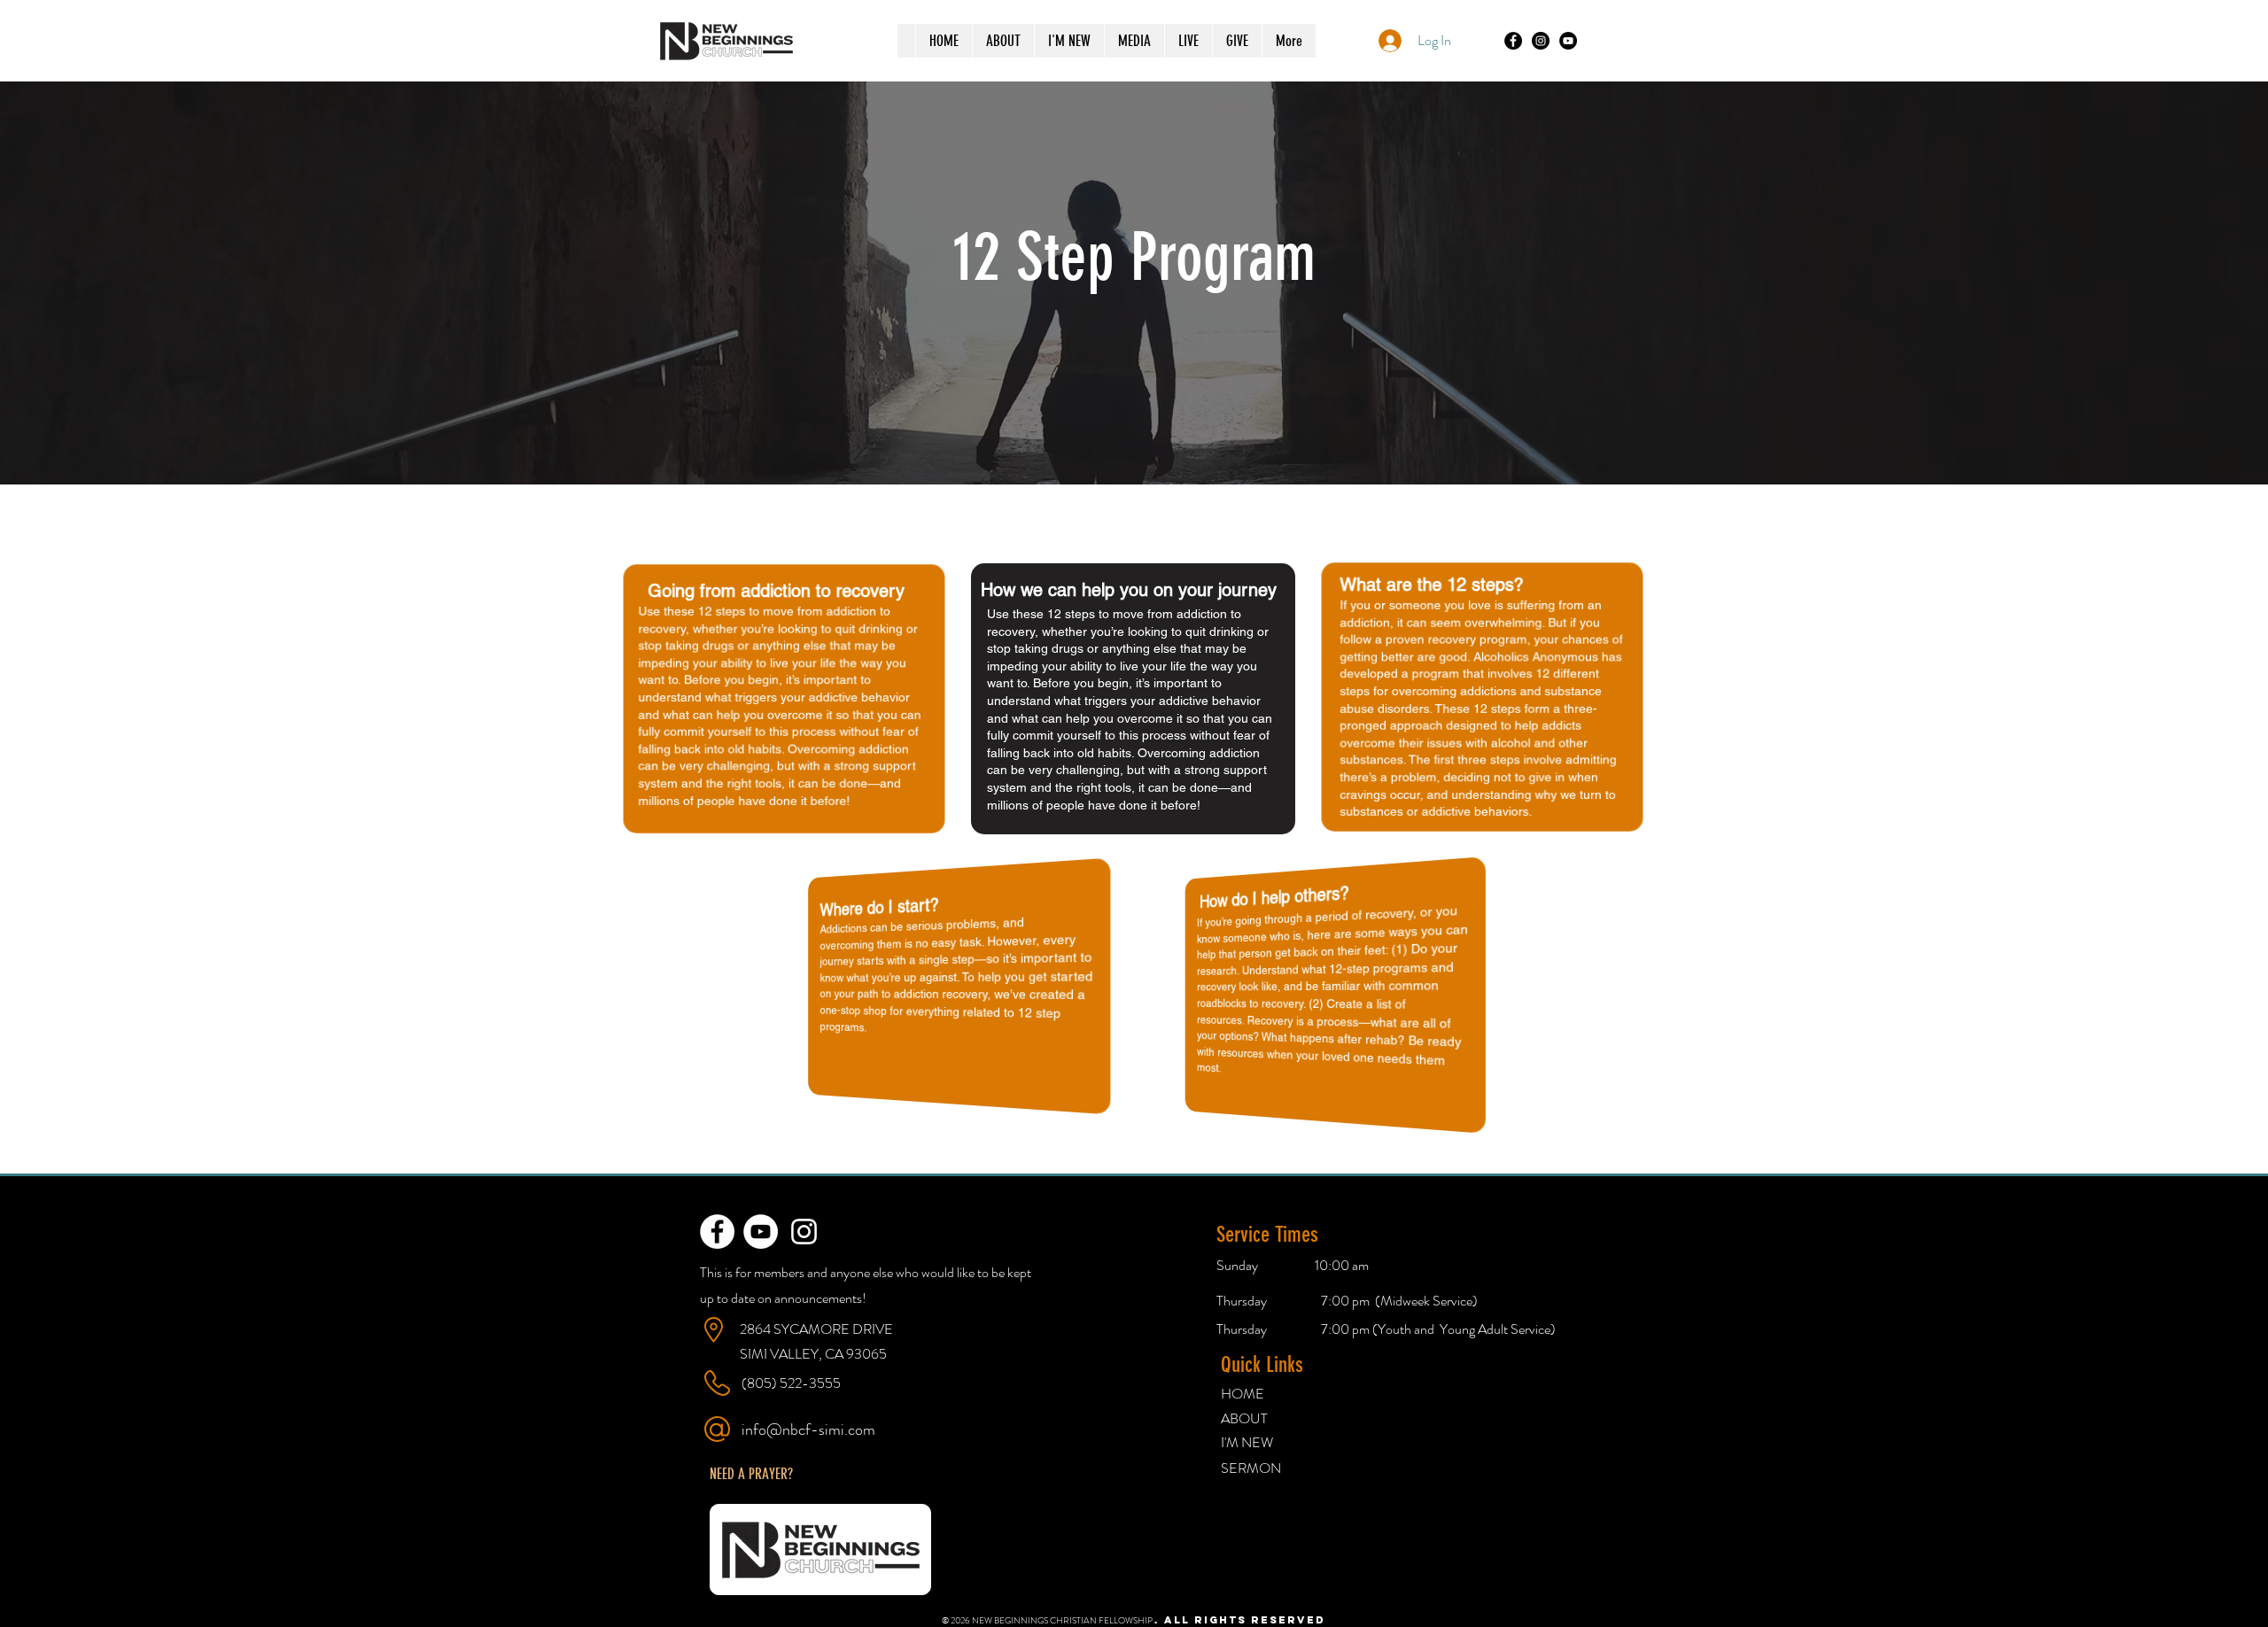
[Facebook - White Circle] (717, 1232)
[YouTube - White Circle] (761, 1232)
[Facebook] (1513, 41)
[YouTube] (1568, 41)
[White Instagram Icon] (804, 1232)
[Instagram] (1541, 41)
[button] (751, 1474)
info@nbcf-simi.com (808, 1429)
